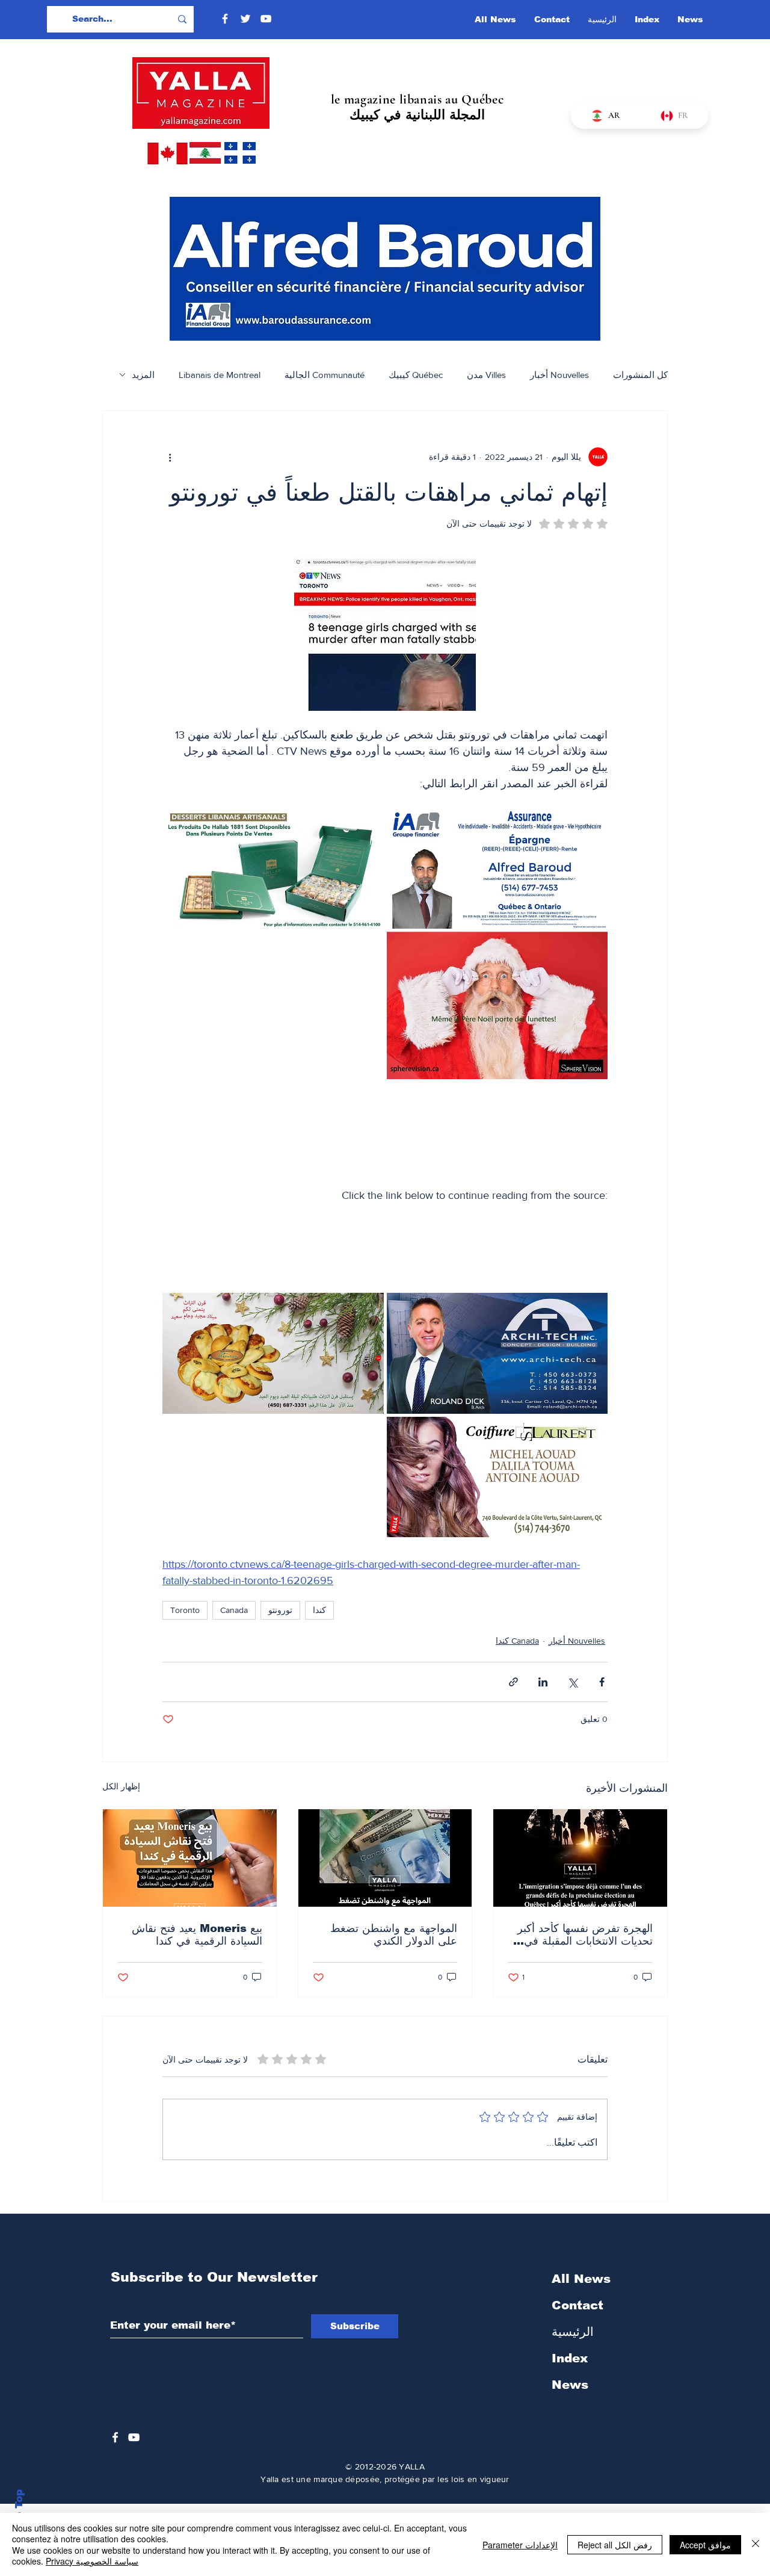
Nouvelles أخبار (559, 375)
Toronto (185, 1610)
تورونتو (280, 1610)
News (570, 2385)
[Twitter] (245, 19)
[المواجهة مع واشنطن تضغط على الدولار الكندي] (385, 1858)
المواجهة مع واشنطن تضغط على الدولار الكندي (394, 1935)
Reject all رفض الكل (615, 2545)
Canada (234, 1610)
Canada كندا (517, 1641)
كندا (319, 1610)
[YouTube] (266, 19)
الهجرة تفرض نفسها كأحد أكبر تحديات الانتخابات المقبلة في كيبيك (585, 1935)
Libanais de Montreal (220, 375)
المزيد (143, 375)
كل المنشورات (640, 375)
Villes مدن (486, 375)
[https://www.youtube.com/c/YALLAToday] (134, 2437)
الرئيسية (573, 2332)
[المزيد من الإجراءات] (170, 457)
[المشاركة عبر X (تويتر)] (572, 1682)
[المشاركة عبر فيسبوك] (602, 1682)
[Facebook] (225, 19)
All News (581, 2279)
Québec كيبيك (416, 375)
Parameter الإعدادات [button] (520, 2545)
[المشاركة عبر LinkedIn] (543, 1682)
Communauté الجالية (325, 375)
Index (570, 2358)
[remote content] (385, 1143)
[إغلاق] (756, 2544)
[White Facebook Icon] (115, 2437)
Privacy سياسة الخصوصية (92, 2561)
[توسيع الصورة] (402, 824)
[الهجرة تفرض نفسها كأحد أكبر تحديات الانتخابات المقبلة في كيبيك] (580, 1858)
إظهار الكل (121, 1786)
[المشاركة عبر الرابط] (513, 1682)
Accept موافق (705, 2545)
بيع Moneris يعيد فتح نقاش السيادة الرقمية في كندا (197, 1935)
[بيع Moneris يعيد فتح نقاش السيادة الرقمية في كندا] (190, 1858)
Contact (577, 2305)
